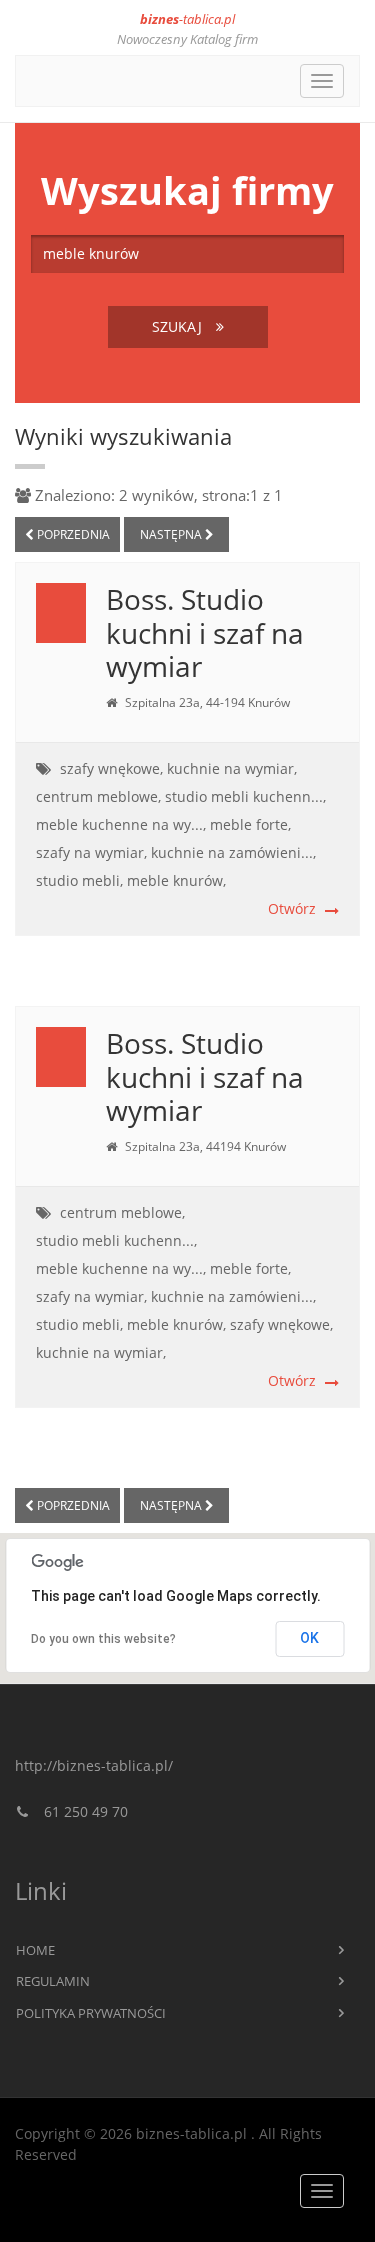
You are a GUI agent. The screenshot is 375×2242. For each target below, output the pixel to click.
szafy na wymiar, (91, 852)
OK (309, 1638)
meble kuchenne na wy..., (121, 824)
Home (35, 1950)
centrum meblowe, (98, 796)
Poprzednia (72, 534)
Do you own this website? (103, 1639)
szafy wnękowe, (111, 768)
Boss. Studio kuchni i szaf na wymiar (205, 632)
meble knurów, (176, 880)
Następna (172, 534)
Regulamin (53, 1981)
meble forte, (250, 824)
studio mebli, (79, 880)
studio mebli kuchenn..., (245, 796)
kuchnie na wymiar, (232, 768)
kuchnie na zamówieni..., (233, 852)
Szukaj (179, 326)
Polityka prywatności (91, 2013)
